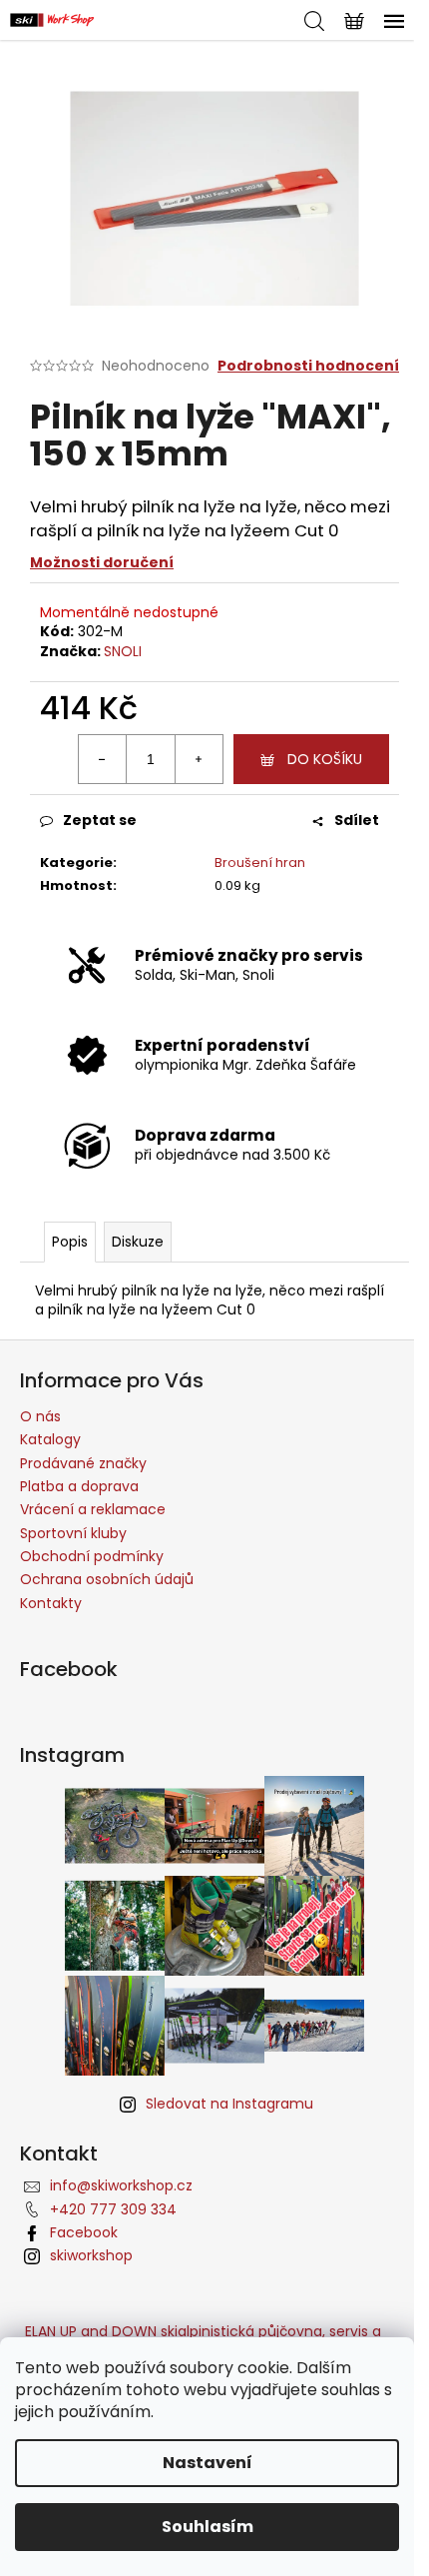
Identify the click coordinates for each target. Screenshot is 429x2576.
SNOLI (123, 651)
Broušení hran (260, 862)
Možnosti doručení (102, 562)
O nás (40, 1416)
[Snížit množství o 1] (103, 759)
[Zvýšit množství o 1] (199, 759)
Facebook (84, 2232)
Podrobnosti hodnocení (308, 366)
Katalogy (50, 1439)
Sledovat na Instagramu (229, 2104)
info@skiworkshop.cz (121, 2185)
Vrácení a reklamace (93, 1509)
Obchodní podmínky (92, 1556)
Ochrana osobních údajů (107, 1579)
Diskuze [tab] (138, 1242)
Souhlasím (208, 2527)
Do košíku (325, 759)
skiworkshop (91, 2255)
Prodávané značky (83, 1463)
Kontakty (51, 1603)
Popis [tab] (70, 1242)
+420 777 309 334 (113, 2209)
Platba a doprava (79, 1486)
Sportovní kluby (73, 1533)
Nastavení (208, 2463)
